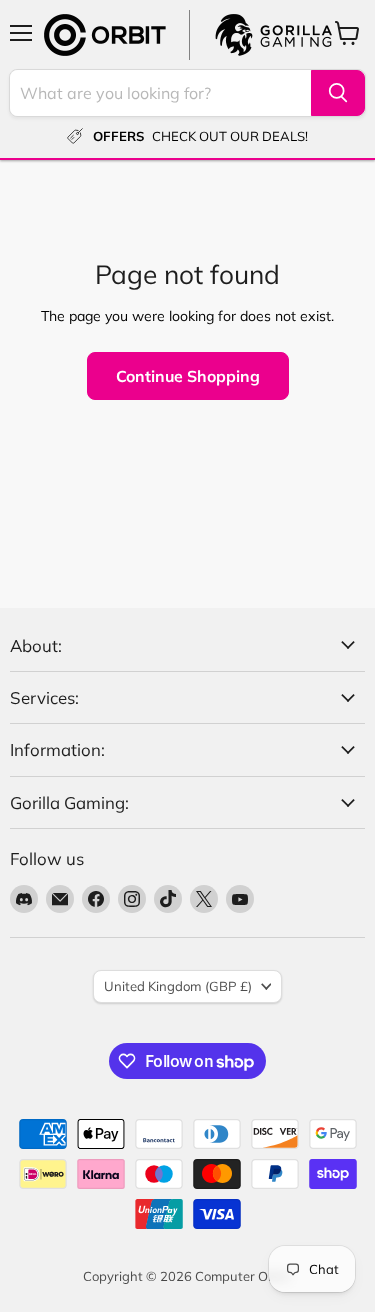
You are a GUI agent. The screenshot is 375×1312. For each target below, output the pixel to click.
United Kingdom (178, 986)
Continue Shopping (188, 376)
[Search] (338, 93)
